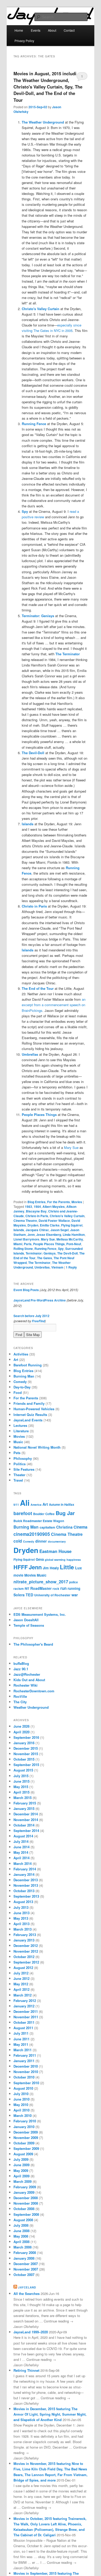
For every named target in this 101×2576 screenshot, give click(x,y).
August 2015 (23, 1770)
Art (16, 1359)
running (74, 1588)
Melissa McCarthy (70, 1239)
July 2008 (21, 2225)
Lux (78, 1568)
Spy (61, 1249)
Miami (18, 1244)
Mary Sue (71, 1147)
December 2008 (26, 2198)
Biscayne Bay (36, 1211)
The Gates (45, 1258)
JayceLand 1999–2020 (31, 2332)
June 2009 (21, 2165)
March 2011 (23, 2050)
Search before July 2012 (31, 1316)
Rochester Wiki (26, 1685)
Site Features (24, 1469)
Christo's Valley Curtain (67, 1216)
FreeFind (38, 1321)
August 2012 (23, 1968)
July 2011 (21, 2033)
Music (18, 1442)
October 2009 (24, 2143)
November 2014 (26, 1820)
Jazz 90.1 (21, 1669)
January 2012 (24, 2006)
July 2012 (21, 1973)
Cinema (80, 1527)
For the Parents (59, 1202)
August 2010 (23, 2088)
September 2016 (26, 1737)
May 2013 (21, 1918)
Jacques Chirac (37, 1230)
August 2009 (23, 2154)
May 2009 (21, 2170)
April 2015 (21, 1792)
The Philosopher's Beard (33, 1644)
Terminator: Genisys (41, 1253)
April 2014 (21, 1858)
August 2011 (23, 2028)
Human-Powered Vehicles (34, 1409)
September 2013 (26, 1896)
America (36, 1505)
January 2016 (24, 1743)
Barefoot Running (28, 1365)
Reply (71, 1267)
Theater (19, 1475)
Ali (25, 1503)
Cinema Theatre (25, 1221)
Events (36, 30)
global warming (55, 1560)
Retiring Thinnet (26, 2370)
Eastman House (55, 1551)
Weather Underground (31, 1707)
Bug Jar (65, 1513)
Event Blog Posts (26, 1290)
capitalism (47, 1527)
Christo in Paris (37, 1216)
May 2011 (21, 2044)
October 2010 (24, 2077)
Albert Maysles (54, 1207)
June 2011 (21, 2039)
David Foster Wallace (54, 1221)
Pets (17, 1453)
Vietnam (57, 1267)
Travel (18, 1480)
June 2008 (21, 2231)
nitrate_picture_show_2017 (41, 1582)
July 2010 (21, 2094)
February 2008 (25, 2253)
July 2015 (21, 1776)
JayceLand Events (28, 1420)
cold (18, 1541)
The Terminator (39, 1263)
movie (18, 1575)
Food (18, 1392)
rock (56, 1589)
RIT (27, 1589)
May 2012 (21, 1984)
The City (20, 1702)
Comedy (20, 1382)
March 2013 (23, 1929)
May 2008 (21, 2236)
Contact (69, 30)
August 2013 (23, 1902)
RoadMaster (41, 1588)
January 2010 (24, 2127)
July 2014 (21, 1841)
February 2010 (25, 2121)
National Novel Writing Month (37, 1447)
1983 (28, 1207)
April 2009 (21, 2176)
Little (67, 1567)
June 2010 (21, 2099)
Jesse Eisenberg (49, 1235)
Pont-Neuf (74, 1244)
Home (19, 30)
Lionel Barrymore (26, 1239)
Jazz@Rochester (27, 1674)
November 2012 (26, 1951)
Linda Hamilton (74, 1235)
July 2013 (21, 1907)
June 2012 (21, 1978)
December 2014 (26, 1814)
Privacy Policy (24, 41)
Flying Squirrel (72, 1225)
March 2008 (23, 2247)
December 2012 (26, 1945)
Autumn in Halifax (62, 1505)
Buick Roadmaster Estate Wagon (39, 1521)
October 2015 (24, 1759)
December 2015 (26, 1748)
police (74, 1582)
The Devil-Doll (67, 1253)
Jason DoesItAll (26, 1620)
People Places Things (49, 1244)
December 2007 (26, 2264)
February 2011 (25, 2055)
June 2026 (21, 1726)
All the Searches (27, 2294)
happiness (74, 1560)
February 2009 (25, 2187)
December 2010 (26, 2066)
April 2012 (21, 1989)
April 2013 (21, 1924)
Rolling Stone (23, 1249)
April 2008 (21, 2242)
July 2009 (21, 2159)
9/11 (16, 1505)
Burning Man (24, 1376)
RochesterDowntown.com (34, 1691)
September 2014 (26, 1831)
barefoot (23, 1513)
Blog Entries (37, 1202)
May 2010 (21, 2105)
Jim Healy (51, 1568)
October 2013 (24, 1891)
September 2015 (26, 1765)
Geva (40, 1559)
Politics (20, 1464)
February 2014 (25, 1869)
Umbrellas (42, 1267)
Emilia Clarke (50, 1225)
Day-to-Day (22, 1387)
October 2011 (24, 2022)
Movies (77, 1202)
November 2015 (26, 1754)
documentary (57, 1541)
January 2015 (24, 1808)
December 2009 (26, 2132)
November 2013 (26, 1885)
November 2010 (26, 2072)
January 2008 (24, 2258)
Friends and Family (29, 1403)
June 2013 (21, 1913)
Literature (21, 1431)
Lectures (20, 1425)
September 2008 (26, 2214)
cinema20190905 (32, 1534)
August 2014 (23, 1836)
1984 (37, 1207)
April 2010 (21, 2110)
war (75, 1595)
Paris (28, 1244)
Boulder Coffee (44, 1514)
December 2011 (26, 2011)
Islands (19, 1230)
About (52, 30)
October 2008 (24, 2209)
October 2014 (24, 1825)
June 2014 (21, 1847)
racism (19, 1589)
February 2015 (25, 1803)
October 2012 (24, 1957)
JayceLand (27, 2287)
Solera (19, 1595)
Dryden (33, 1225)
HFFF (21, 1567)
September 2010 (26, 2083)
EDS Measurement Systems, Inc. (40, 1614)
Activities (21, 1354)
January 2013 (24, 1940)
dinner (41, 1541)
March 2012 (23, 1995)
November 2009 (26, 2138)
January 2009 (24, 2192)
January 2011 (24, 2061)
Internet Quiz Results (30, 1415)
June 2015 (21, 1781)
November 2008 (26, 2203)
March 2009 (23, 2181)
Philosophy (23, 1458)
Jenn (31, 1235)
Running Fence (45, 1249)
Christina (64, 1527)
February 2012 (25, 2001)
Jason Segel (60, 1230)
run (63, 1588)
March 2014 (23, 1863)
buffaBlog (21, 1663)
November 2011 (26, 2017)
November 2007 (26, 2269)
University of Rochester (52, 1595)
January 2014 (24, 1874)
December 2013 (26, 1880)
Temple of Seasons (29, 1625)
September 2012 (26, 1962)
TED (29, 1595)
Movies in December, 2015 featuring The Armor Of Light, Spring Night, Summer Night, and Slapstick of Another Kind (50, 2414)
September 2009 (26, 2148)
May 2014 (21, 1852)
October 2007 (24, 2275)
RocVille (20, 1696)
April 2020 (21, 1732)
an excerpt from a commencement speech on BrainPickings (54, 1005)
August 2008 (23, 2220)
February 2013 (25, 1935)
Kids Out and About (29, 1680)
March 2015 (23, 1798)
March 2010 (23, 2115)
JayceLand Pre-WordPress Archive (40, 1300)
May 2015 (21, 1787)
